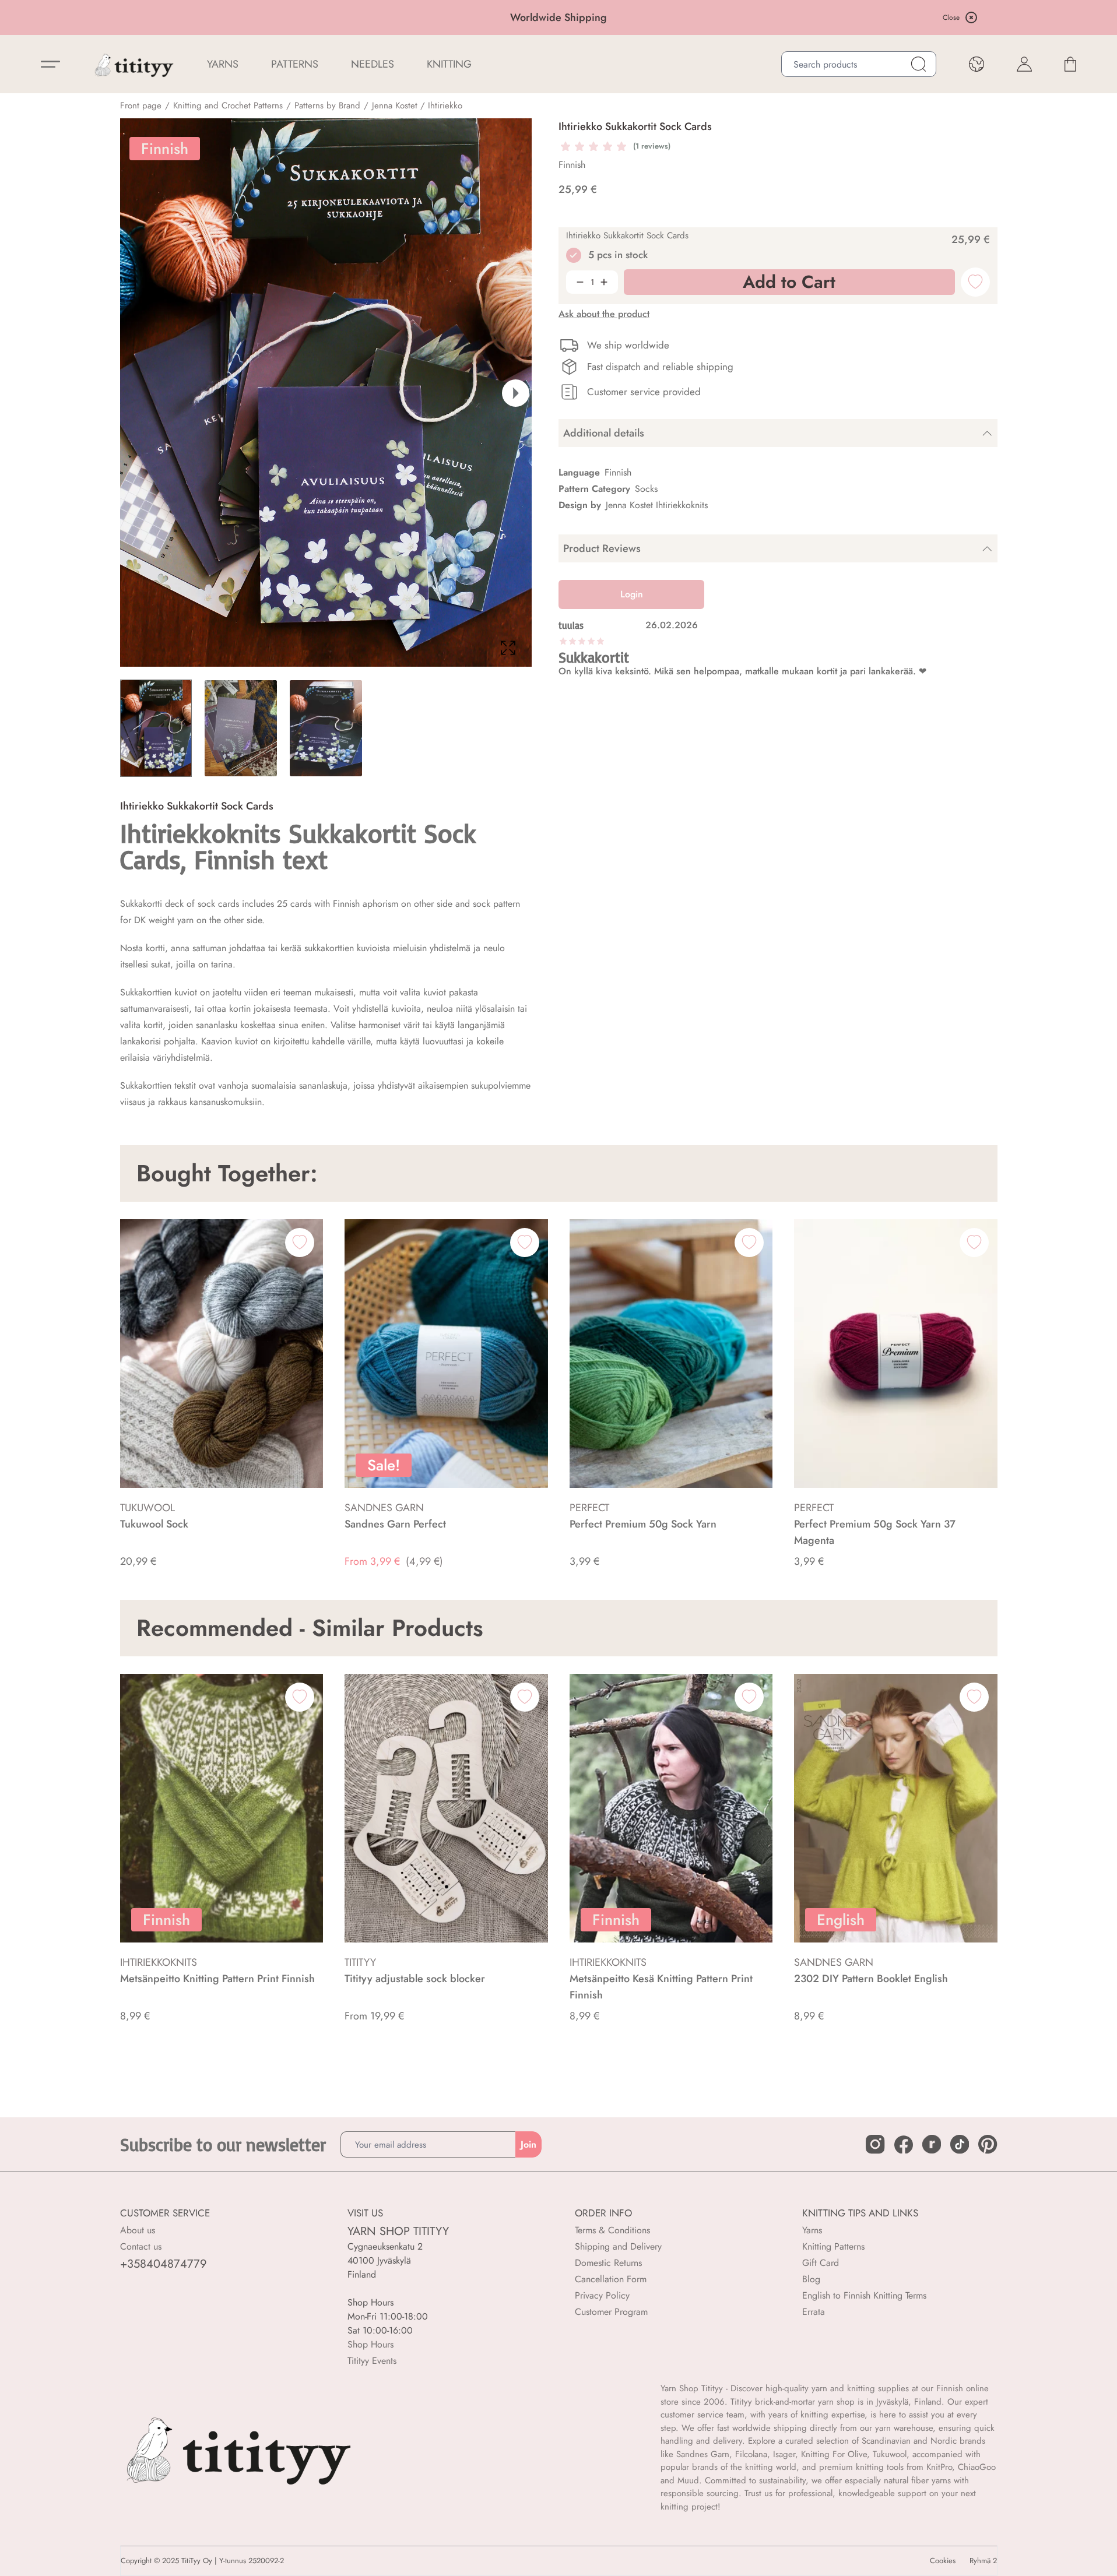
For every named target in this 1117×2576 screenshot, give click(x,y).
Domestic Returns (608, 2263)
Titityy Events (372, 2361)
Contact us (141, 2246)
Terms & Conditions (612, 2230)
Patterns (295, 64)
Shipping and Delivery (618, 2246)
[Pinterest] (988, 2144)
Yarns (812, 2230)
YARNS (223, 64)
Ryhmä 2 (983, 2561)
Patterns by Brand (327, 105)
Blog (811, 2279)
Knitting (449, 64)
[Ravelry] (932, 2144)
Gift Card (821, 2263)
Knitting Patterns (833, 2246)
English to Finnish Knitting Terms (864, 2295)
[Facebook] (904, 2145)
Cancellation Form (611, 2279)
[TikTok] (960, 2144)
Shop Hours (370, 2344)
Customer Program (611, 2312)
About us (138, 2230)
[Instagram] (875, 2144)
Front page (141, 105)
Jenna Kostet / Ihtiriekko (417, 105)
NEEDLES (373, 64)
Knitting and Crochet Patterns (228, 105)
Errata (814, 2312)
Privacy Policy (602, 2295)
